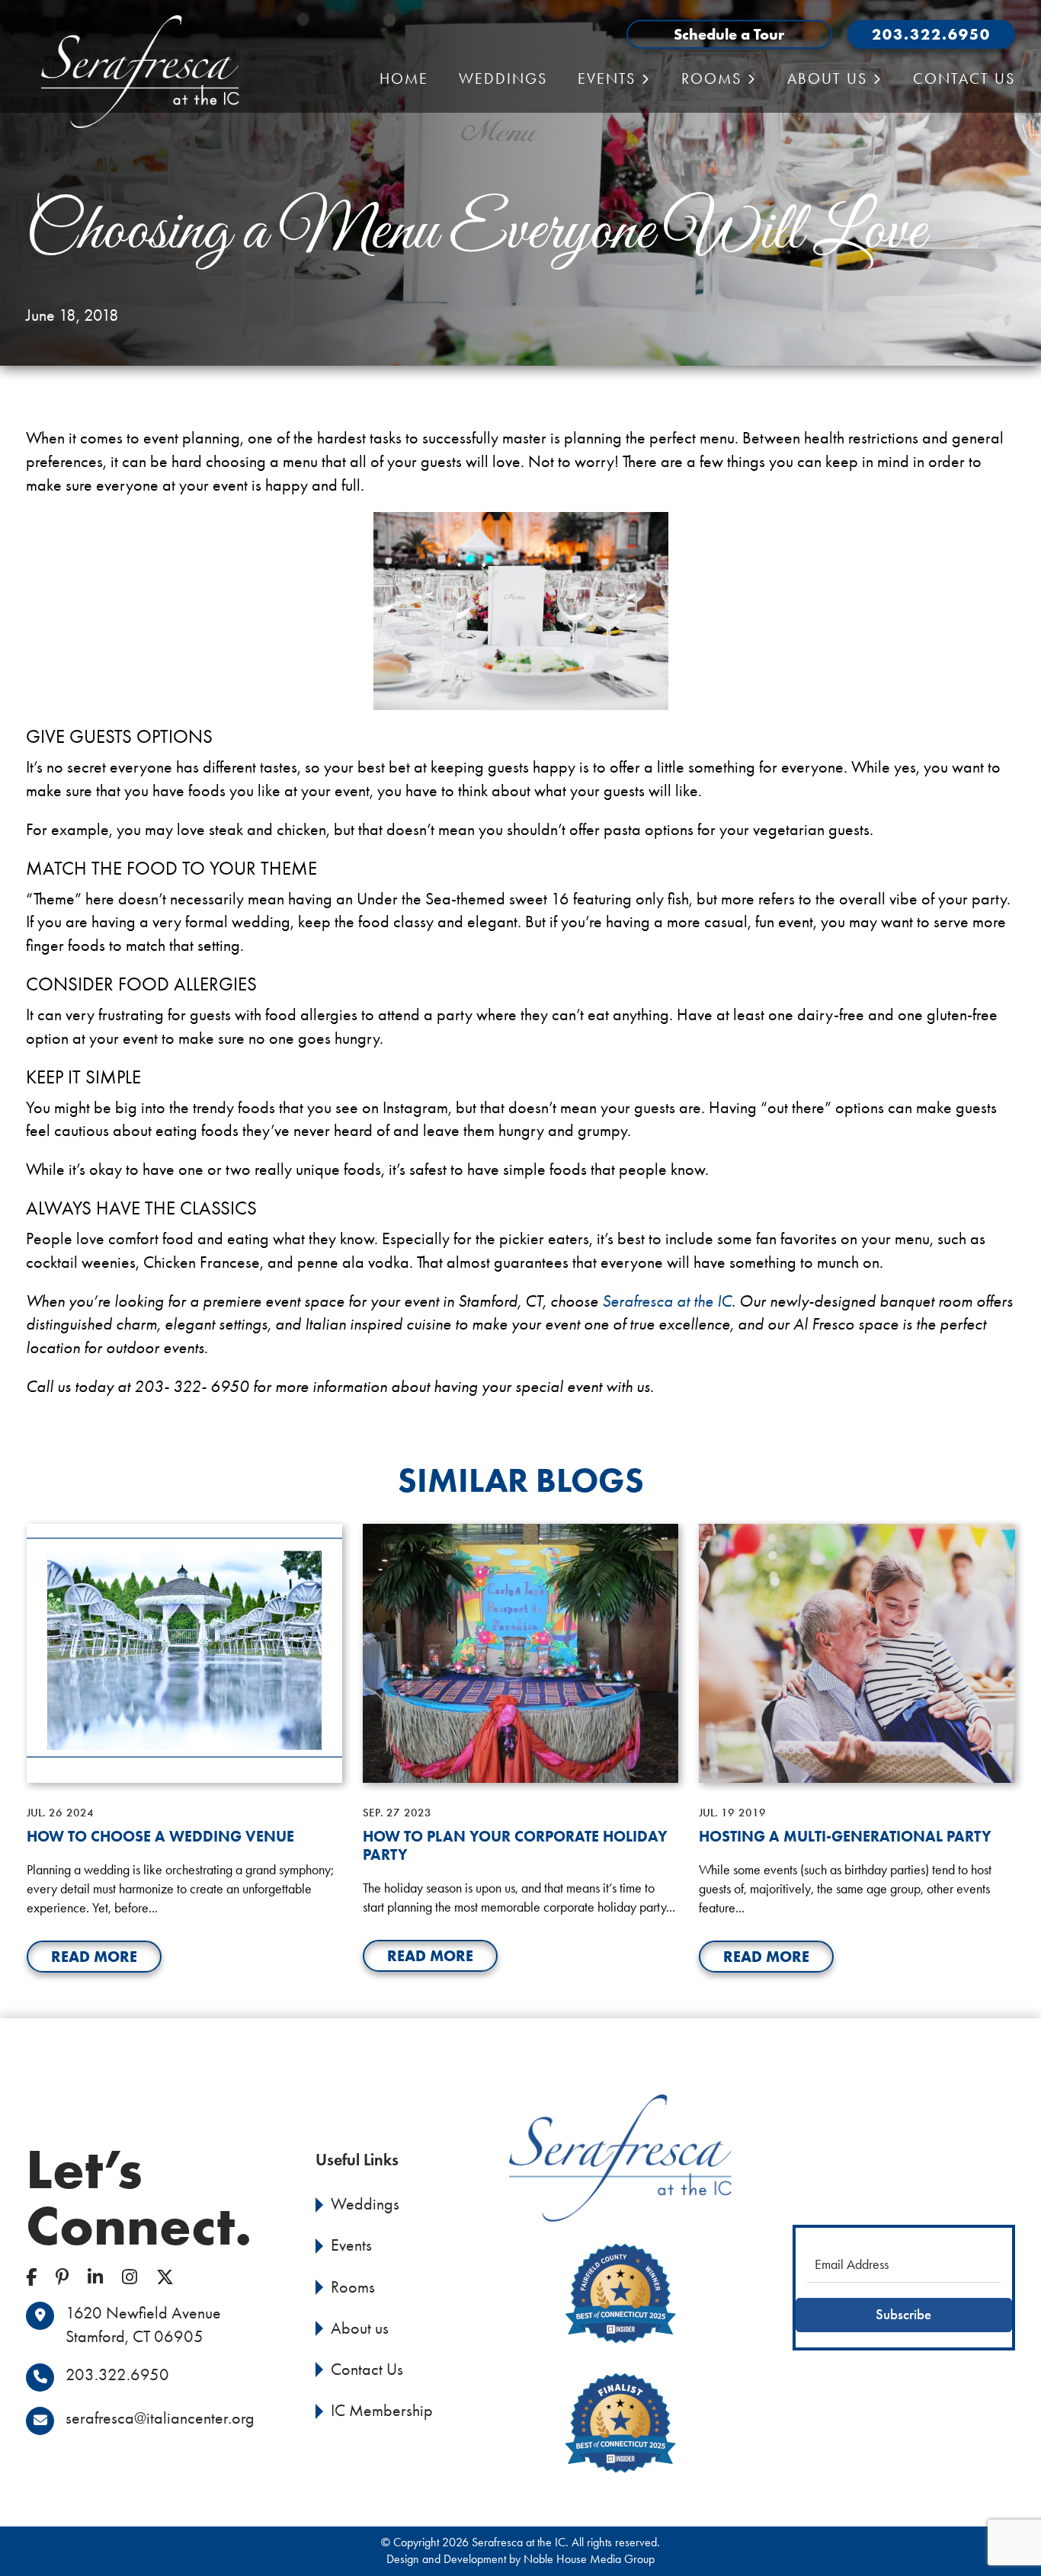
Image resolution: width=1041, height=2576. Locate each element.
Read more (94, 1956)
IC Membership (382, 2411)
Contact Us (964, 78)
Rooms (353, 2287)
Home (404, 78)
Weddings (503, 78)
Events (351, 2245)
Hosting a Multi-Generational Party (845, 1836)
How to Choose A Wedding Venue (160, 1836)
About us (827, 78)
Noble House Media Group (589, 2559)
